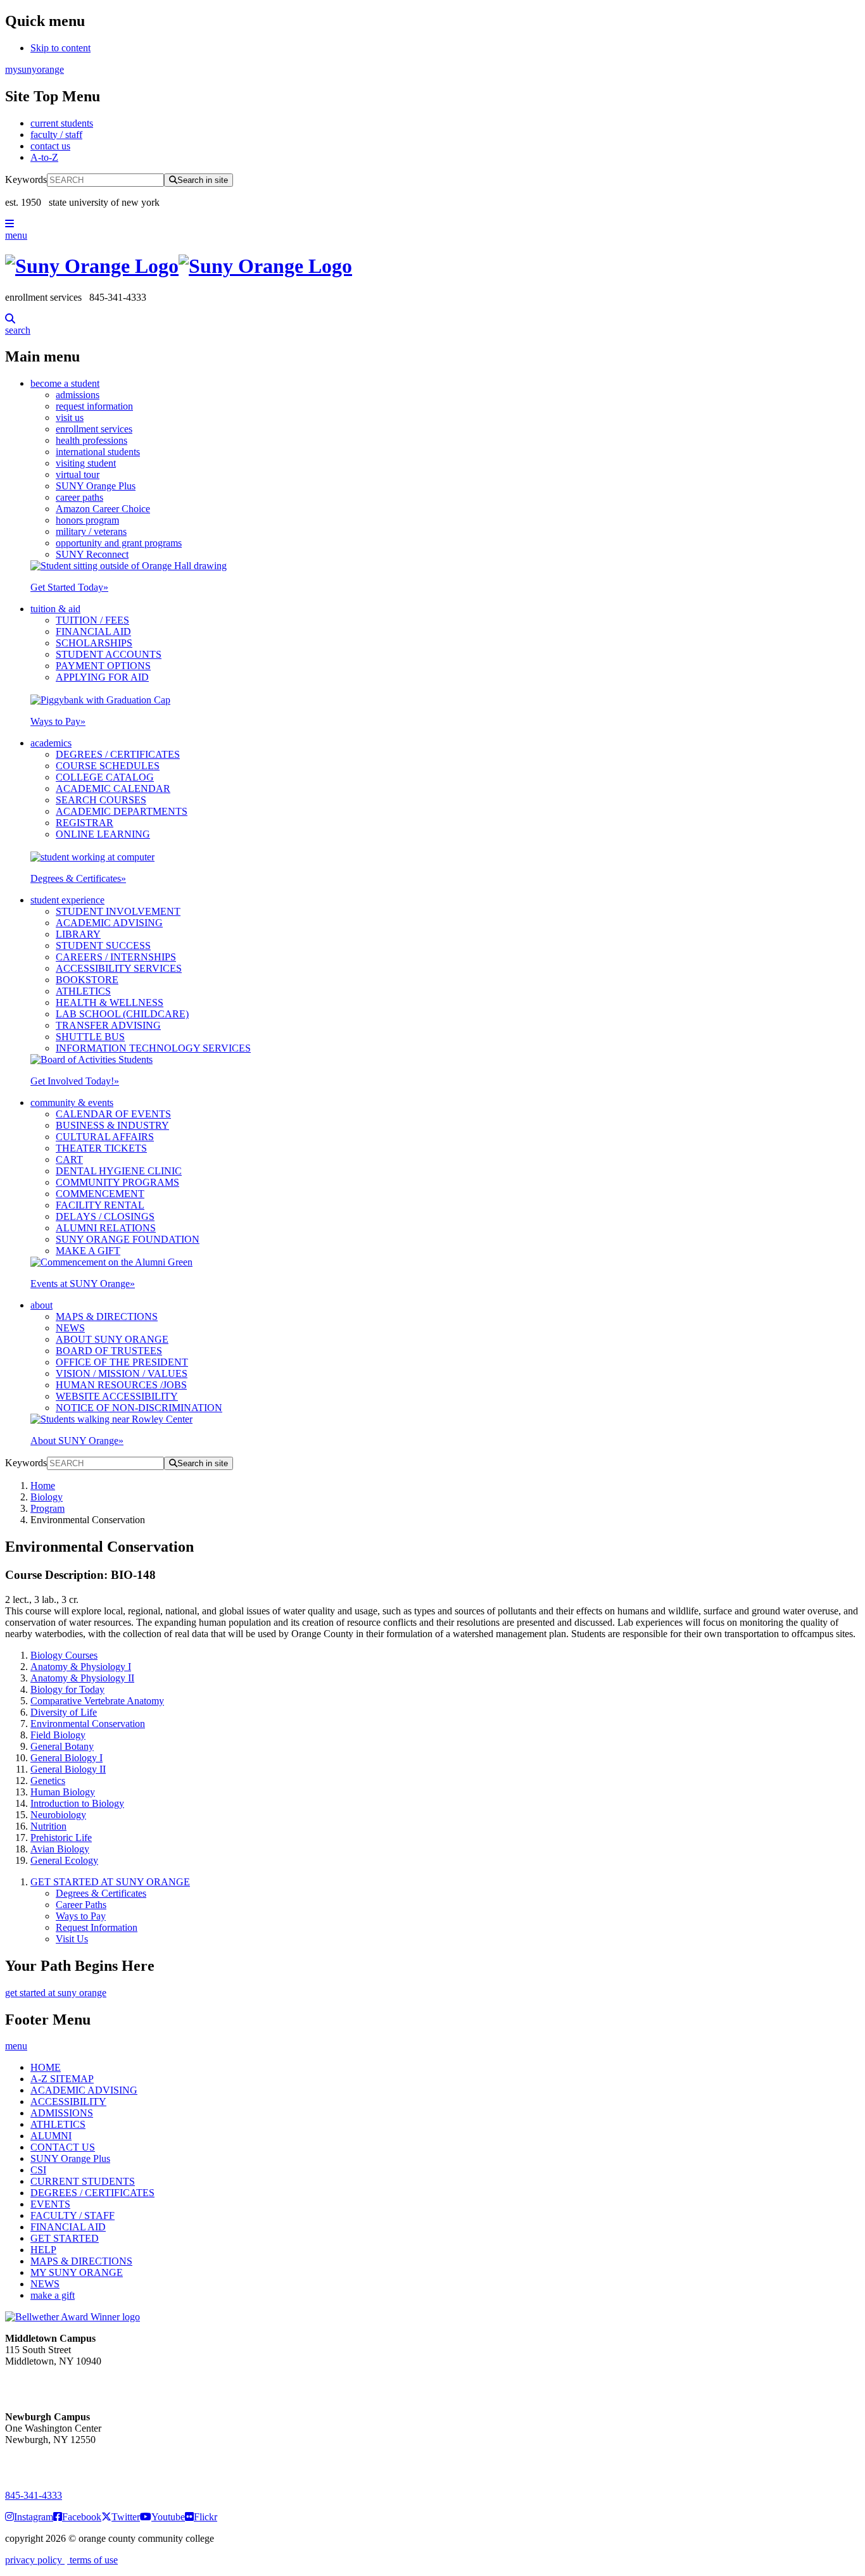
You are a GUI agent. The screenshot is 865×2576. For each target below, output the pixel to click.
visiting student (86, 463)
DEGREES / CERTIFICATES (118, 754)
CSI (38, 2170)
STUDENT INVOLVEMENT (118, 911)
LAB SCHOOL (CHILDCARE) (122, 1014)
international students (98, 452)
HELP (43, 2250)
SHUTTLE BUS (90, 1037)
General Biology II (68, 1769)
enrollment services (94, 429)
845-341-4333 (34, 2495)
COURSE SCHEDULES (108, 766)
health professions (92, 440)
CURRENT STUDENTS (83, 2181)
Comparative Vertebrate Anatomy (97, 1701)
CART (69, 1159)
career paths (79, 497)
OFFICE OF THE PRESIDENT (122, 1362)
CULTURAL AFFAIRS (105, 1137)
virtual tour (78, 474)
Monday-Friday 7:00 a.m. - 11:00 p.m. (49, 2384)
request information (94, 406)
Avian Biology (60, 1849)
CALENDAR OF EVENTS (113, 1114)
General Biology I (66, 1758)
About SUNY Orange (77, 1441)
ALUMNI (51, 2136)
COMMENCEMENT (100, 1194)
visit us (70, 418)
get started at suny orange (56, 1993)
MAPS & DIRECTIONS (107, 1316)
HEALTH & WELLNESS (110, 1002)
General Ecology (64, 1860)
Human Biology (63, 1792)
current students (62, 123)
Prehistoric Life (61, 1838)
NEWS (70, 1328)
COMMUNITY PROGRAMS (117, 1182)
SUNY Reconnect (92, 554)
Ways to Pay (58, 721)
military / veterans (91, 531)
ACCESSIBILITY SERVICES (119, 968)
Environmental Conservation (88, 1724)
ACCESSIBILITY (68, 2102)
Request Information (97, 1927)
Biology (47, 1497)
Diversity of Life (64, 1712)
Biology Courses (64, 1655)
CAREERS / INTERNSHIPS (116, 957)
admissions (78, 395)
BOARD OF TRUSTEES (109, 1351)
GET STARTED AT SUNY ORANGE (110, 1882)
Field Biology (58, 1735)
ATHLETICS (83, 991)
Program (47, 1508)
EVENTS (50, 2204)
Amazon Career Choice (103, 509)
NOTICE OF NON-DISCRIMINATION (139, 1408)
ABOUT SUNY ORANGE (112, 1339)
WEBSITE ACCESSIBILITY (117, 1396)
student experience (67, 900)
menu (16, 235)
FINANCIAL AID (93, 631)
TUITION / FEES (92, 620)
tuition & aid (55, 609)
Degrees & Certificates (78, 878)
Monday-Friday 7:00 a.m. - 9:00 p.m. (47, 2462)
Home (43, 1486)
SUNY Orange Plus (96, 486)
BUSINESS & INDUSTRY (112, 1125)
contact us (50, 146)
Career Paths (81, 1905)
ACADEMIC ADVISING (109, 923)
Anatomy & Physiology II (82, 1678)
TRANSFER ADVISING (108, 1025)
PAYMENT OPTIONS (103, 666)
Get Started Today (69, 587)
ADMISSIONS (62, 2113)
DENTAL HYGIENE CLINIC (119, 1171)
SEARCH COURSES (101, 800)
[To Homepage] (432, 266)
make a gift (53, 2295)
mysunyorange (35, 69)
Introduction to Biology (77, 1803)
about (41, 1305)
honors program (87, 520)
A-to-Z (44, 157)
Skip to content (60, 48)
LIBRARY (78, 934)
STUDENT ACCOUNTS (109, 654)
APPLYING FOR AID (102, 677)
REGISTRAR (85, 823)
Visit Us (72, 1939)
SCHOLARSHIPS (94, 643)
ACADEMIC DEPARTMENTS (122, 811)
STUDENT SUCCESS (103, 946)
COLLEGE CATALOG (105, 777)
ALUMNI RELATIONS (106, 1228)
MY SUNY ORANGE (77, 2272)
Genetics (48, 1781)
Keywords (26, 179)
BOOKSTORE (87, 980)
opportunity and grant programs (119, 543)
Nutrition (48, 1826)
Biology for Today (67, 1689)
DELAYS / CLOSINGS (105, 1216)
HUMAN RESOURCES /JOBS (121, 1385)
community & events (72, 1103)
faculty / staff (56, 135)
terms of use (92, 2560)
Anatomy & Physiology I (81, 1667)
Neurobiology (58, 1815)
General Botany (62, 1746)
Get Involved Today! (75, 1081)
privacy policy (35, 2560)
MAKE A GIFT (88, 1251)
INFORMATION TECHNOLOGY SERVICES (153, 1048)
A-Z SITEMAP (62, 2079)
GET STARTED (65, 2238)
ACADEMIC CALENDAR (113, 789)
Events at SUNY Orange (83, 1284)
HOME (46, 2067)
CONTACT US (63, 2147)
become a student (65, 383)
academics (51, 743)
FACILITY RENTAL (100, 1205)
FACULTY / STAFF (73, 2215)
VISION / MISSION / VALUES (122, 1373)
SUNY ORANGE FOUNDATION (128, 1239)
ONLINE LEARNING (103, 834)
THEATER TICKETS (101, 1148)
